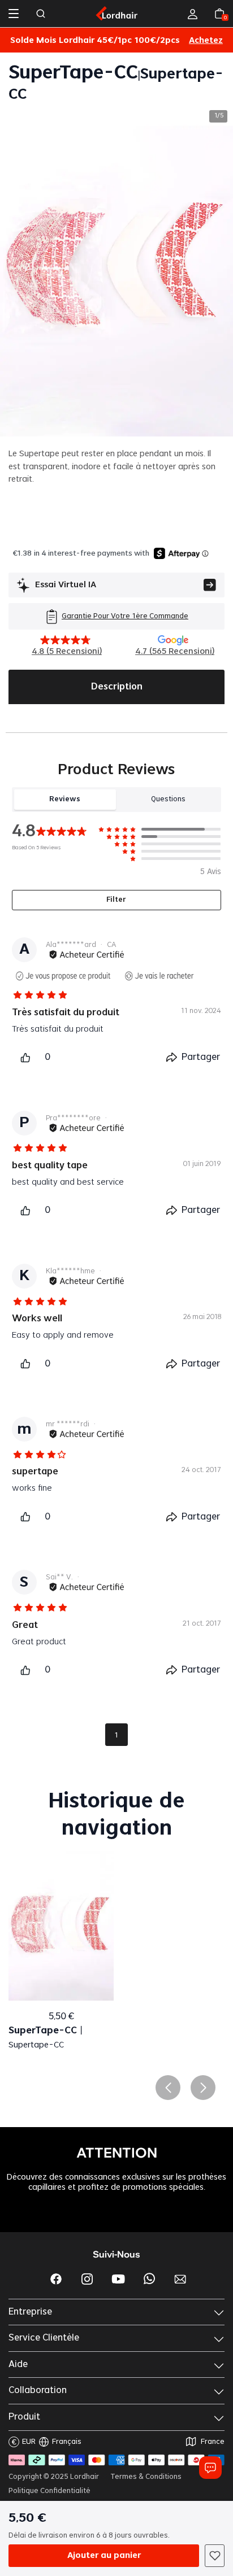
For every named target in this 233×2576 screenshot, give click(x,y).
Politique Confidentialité (49, 2491)
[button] (168, 2088)
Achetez (206, 41)
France (213, 2442)
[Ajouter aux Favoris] (215, 2556)
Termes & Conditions (146, 2477)
